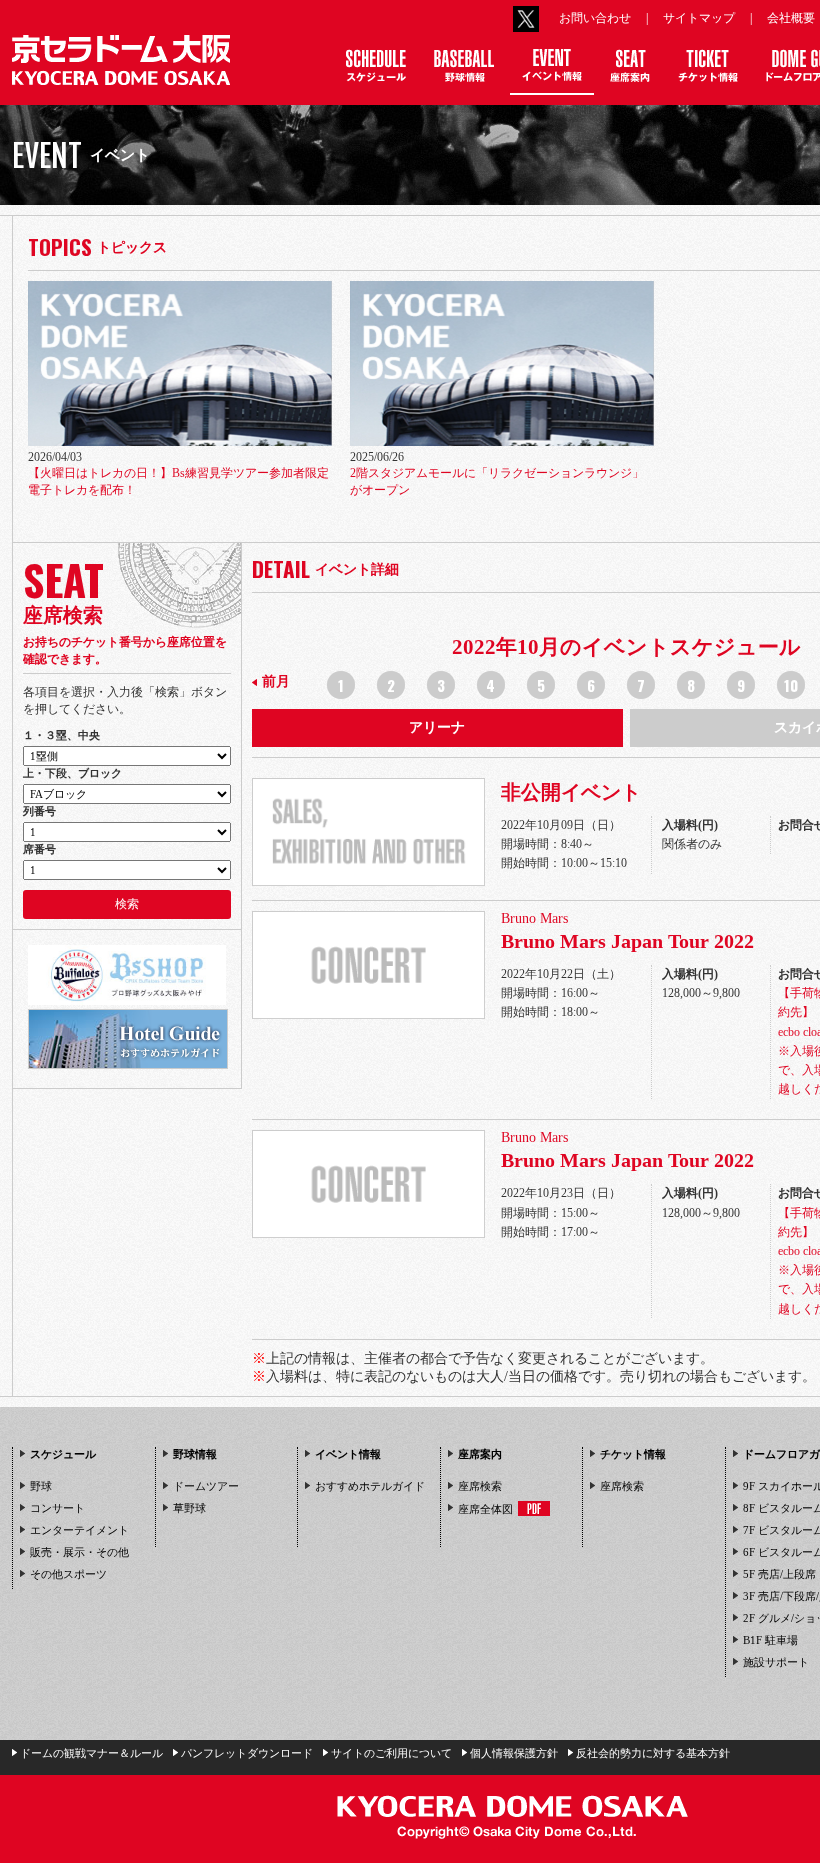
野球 (41, 1486)
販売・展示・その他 (79, 1552)
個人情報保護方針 (514, 1753)
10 (791, 685)
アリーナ (437, 727)
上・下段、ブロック (72, 773)
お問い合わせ (595, 18)
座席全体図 (485, 1509)
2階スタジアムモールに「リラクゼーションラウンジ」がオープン (497, 481)
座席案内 (480, 1454)
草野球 (189, 1508)
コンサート (57, 1508)
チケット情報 (633, 1454)
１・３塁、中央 (61, 735)
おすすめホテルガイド (370, 1486)
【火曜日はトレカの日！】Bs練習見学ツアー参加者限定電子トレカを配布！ (178, 481)
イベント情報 (348, 1454)
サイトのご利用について (391, 1753)
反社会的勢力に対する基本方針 (653, 1753)
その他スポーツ (68, 1574)
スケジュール (63, 1454)
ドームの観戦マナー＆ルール (91, 1753)
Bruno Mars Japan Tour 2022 (627, 941)
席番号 (39, 849)
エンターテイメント (79, 1530)
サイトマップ (699, 18)
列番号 (39, 811)
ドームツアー (206, 1486)
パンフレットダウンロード (247, 1753)
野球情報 (195, 1454)
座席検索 (480, 1486)
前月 (276, 681)
